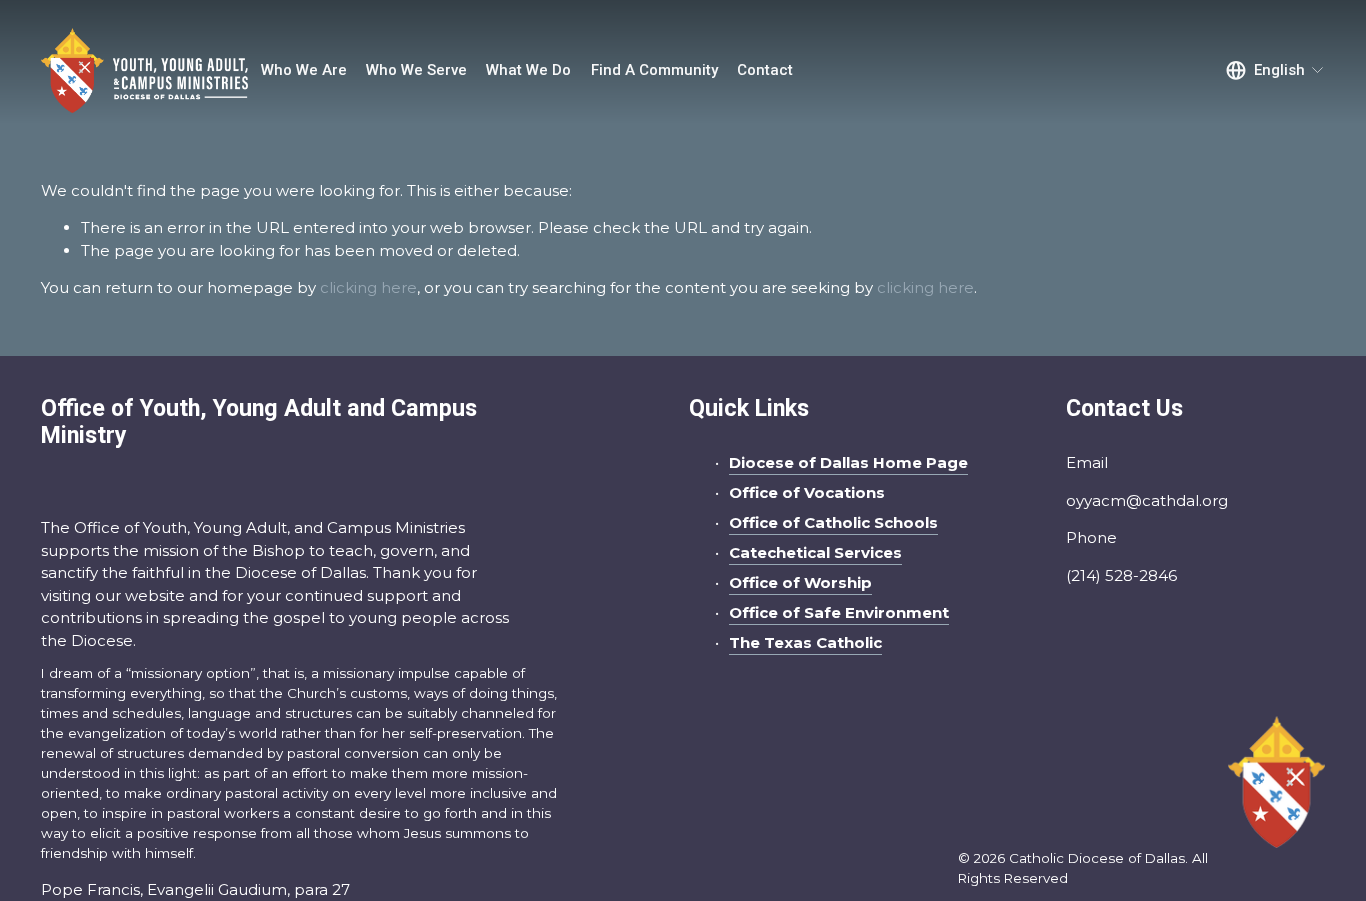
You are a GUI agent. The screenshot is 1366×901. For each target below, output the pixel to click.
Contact (765, 70)
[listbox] (1275, 71)
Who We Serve (416, 70)
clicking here (368, 287)
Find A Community (654, 70)
